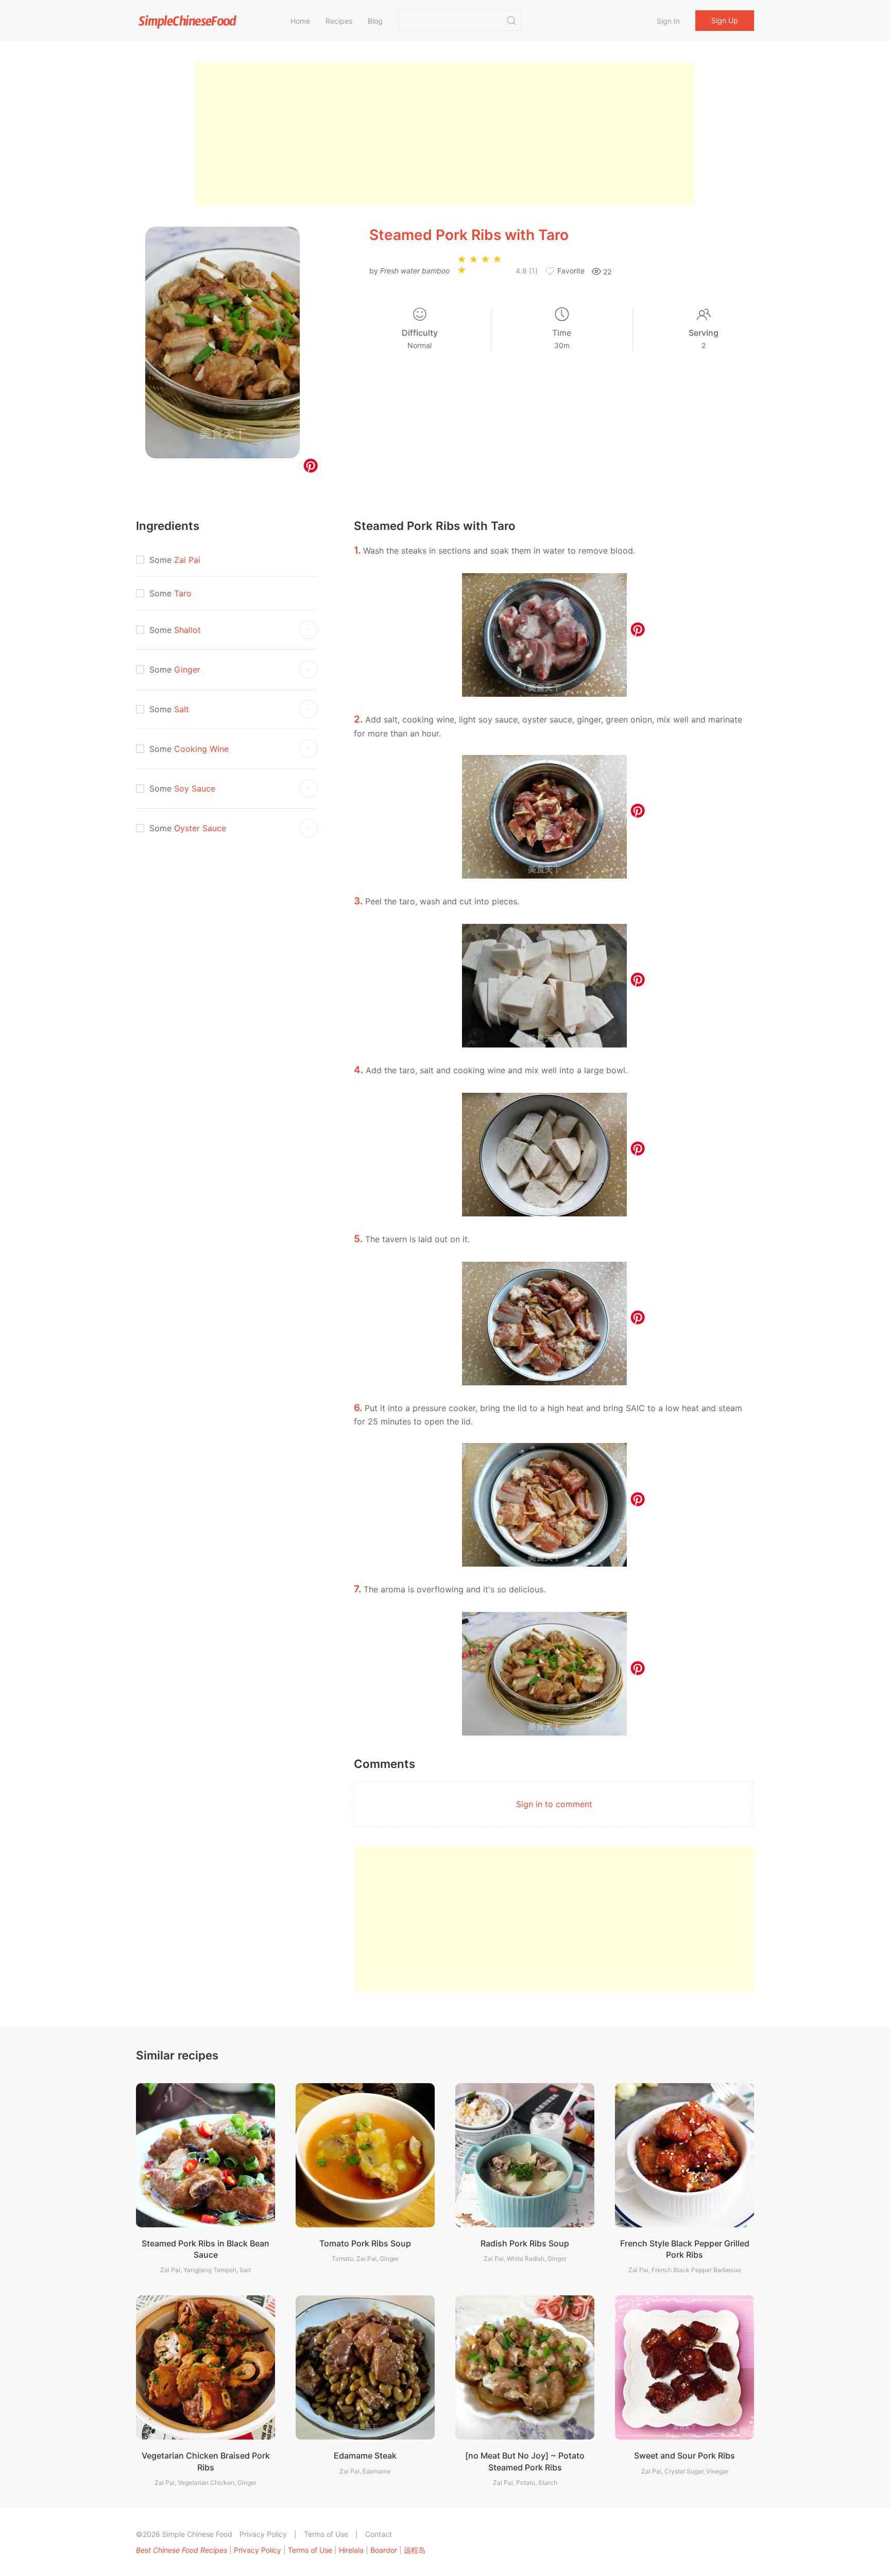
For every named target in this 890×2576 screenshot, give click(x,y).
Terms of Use (326, 2534)
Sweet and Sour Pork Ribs (684, 2455)
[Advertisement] (445, 134)
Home (300, 21)
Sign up (725, 20)
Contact (379, 2534)
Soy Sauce (195, 788)
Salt (182, 709)
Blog (375, 21)
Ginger (187, 669)
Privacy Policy (263, 2534)
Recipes (339, 21)
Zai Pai (187, 560)
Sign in (668, 21)
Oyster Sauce (200, 828)
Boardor (384, 2550)
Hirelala (351, 2550)
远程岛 (415, 2550)
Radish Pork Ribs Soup (525, 2243)
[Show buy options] (309, 630)
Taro (183, 593)
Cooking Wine (201, 749)
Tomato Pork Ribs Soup (365, 2243)
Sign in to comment (554, 1804)
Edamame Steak (365, 2455)
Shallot (187, 630)
